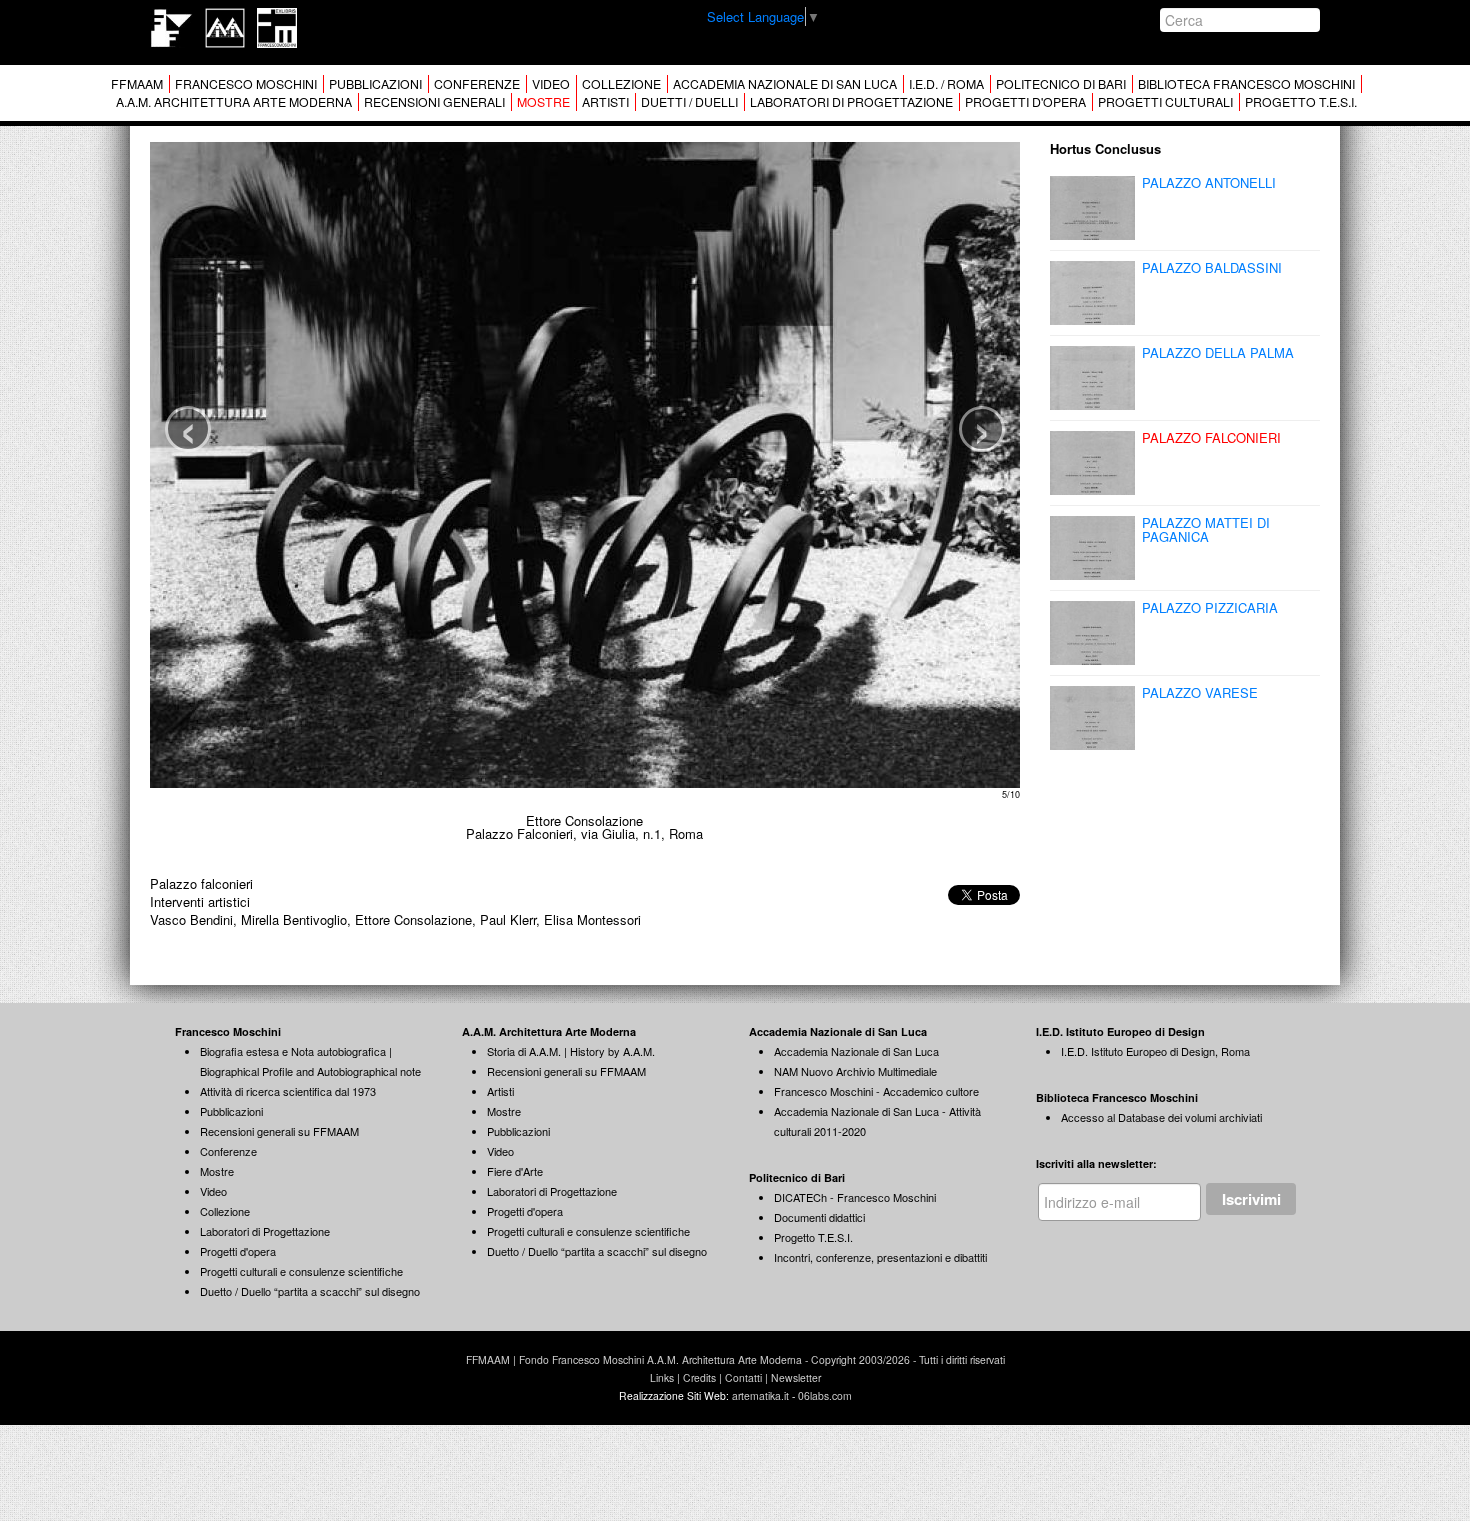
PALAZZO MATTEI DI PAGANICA (1206, 529)
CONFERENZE (477, 84)
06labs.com (825, 1395)
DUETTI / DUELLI (689, 102)
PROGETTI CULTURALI (1165, 102)
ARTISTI (605, 102)
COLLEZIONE (621, 84)
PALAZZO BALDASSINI (1212, 267)
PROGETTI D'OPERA (1025, 102)
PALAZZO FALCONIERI (1211, 437)
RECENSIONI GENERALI (434, 102)
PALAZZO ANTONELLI (1209, 182)
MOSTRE (543, 102)
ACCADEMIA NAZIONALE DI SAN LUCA (785, 84)
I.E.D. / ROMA (946, 84)
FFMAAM (137, 84)
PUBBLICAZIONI (375, 84)
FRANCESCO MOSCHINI (246, 84)
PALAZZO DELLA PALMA (1218, 352)
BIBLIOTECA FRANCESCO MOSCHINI (1246, 84)
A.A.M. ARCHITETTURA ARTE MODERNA (234, 102)
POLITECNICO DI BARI (1061, 84)
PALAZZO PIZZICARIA (1210, 607)
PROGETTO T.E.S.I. (1301, 102)
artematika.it (760, 1395)
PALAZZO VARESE (1200, 692)
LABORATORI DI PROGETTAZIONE (851, 102)
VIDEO (551, 84)
